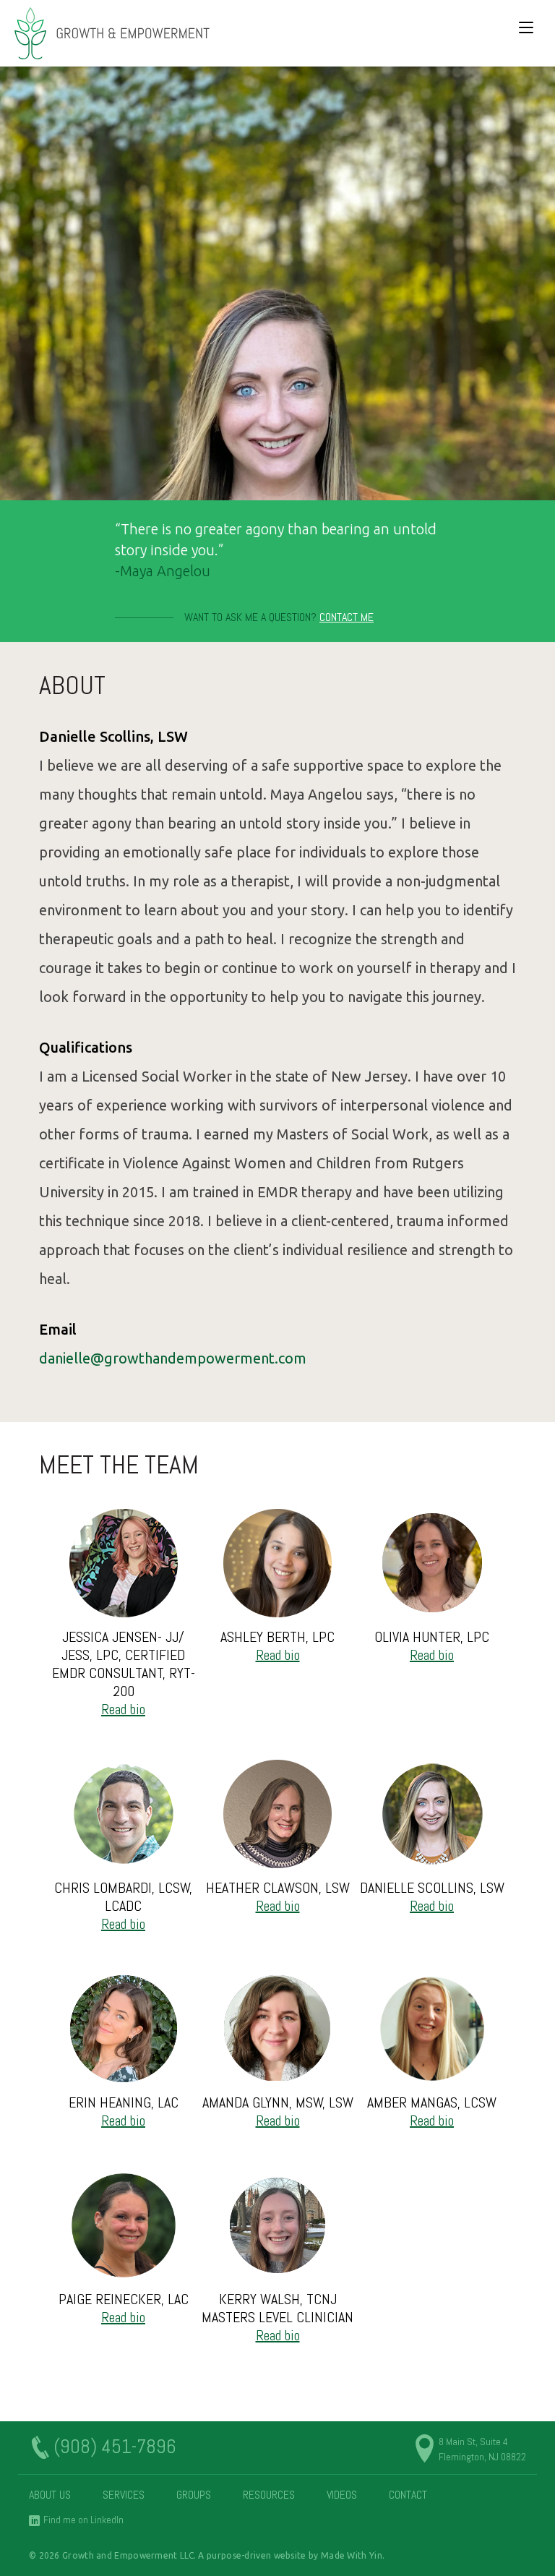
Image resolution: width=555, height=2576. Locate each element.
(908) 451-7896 (115, 2447)
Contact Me (347, 617)
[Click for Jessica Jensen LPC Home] (112, 33)
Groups (194, 2495)
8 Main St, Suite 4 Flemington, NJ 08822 (482, 2449)
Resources (269, 2495)
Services (124, 2495)
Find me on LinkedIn (83, 2520)
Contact (408, 2495)
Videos (342, 2495)
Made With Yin (352, 2555)
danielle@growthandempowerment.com (173, 1358)
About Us (50, 2495)
